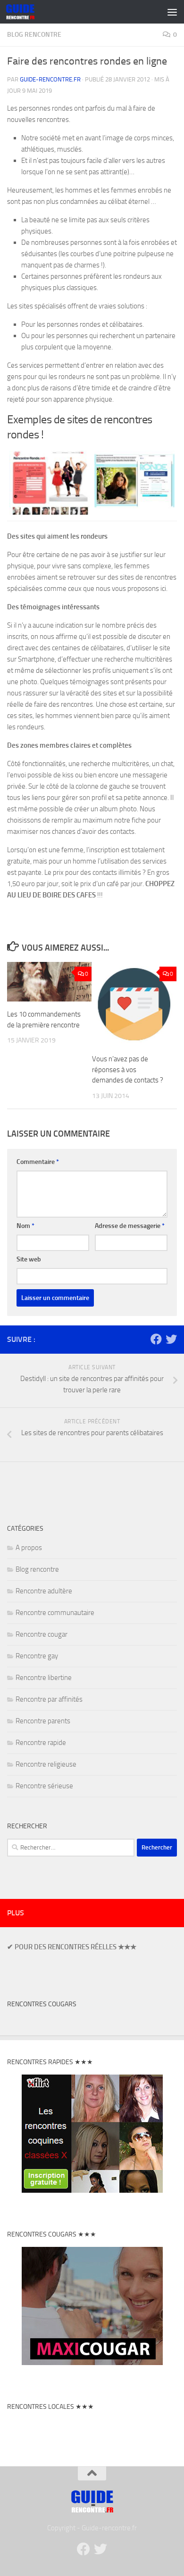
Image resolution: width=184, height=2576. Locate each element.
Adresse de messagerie (130, 1226)
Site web (29, 1259)
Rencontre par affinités (49, 1699)
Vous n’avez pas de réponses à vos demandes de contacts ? (128, 1070)
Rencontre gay (37, 1656)
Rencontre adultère (44, 1591)
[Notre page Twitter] (171, 1339)
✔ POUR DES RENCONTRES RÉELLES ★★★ (72, 1947)
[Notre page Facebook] (156, 1339)
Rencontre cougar (42, 1634)
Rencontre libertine (44, 1678)
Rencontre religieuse (46, 1764)
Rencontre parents (43, 1721)
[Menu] (172, 12)
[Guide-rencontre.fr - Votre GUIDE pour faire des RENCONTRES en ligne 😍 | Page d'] (25, 12)
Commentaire (38, 1162)
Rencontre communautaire (55, 1613)
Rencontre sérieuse (44, 1786)
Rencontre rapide (41, 1743)
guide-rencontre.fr (50, 79)
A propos (29, 1548)
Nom (25, 1226)
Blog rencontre (34, 35)
